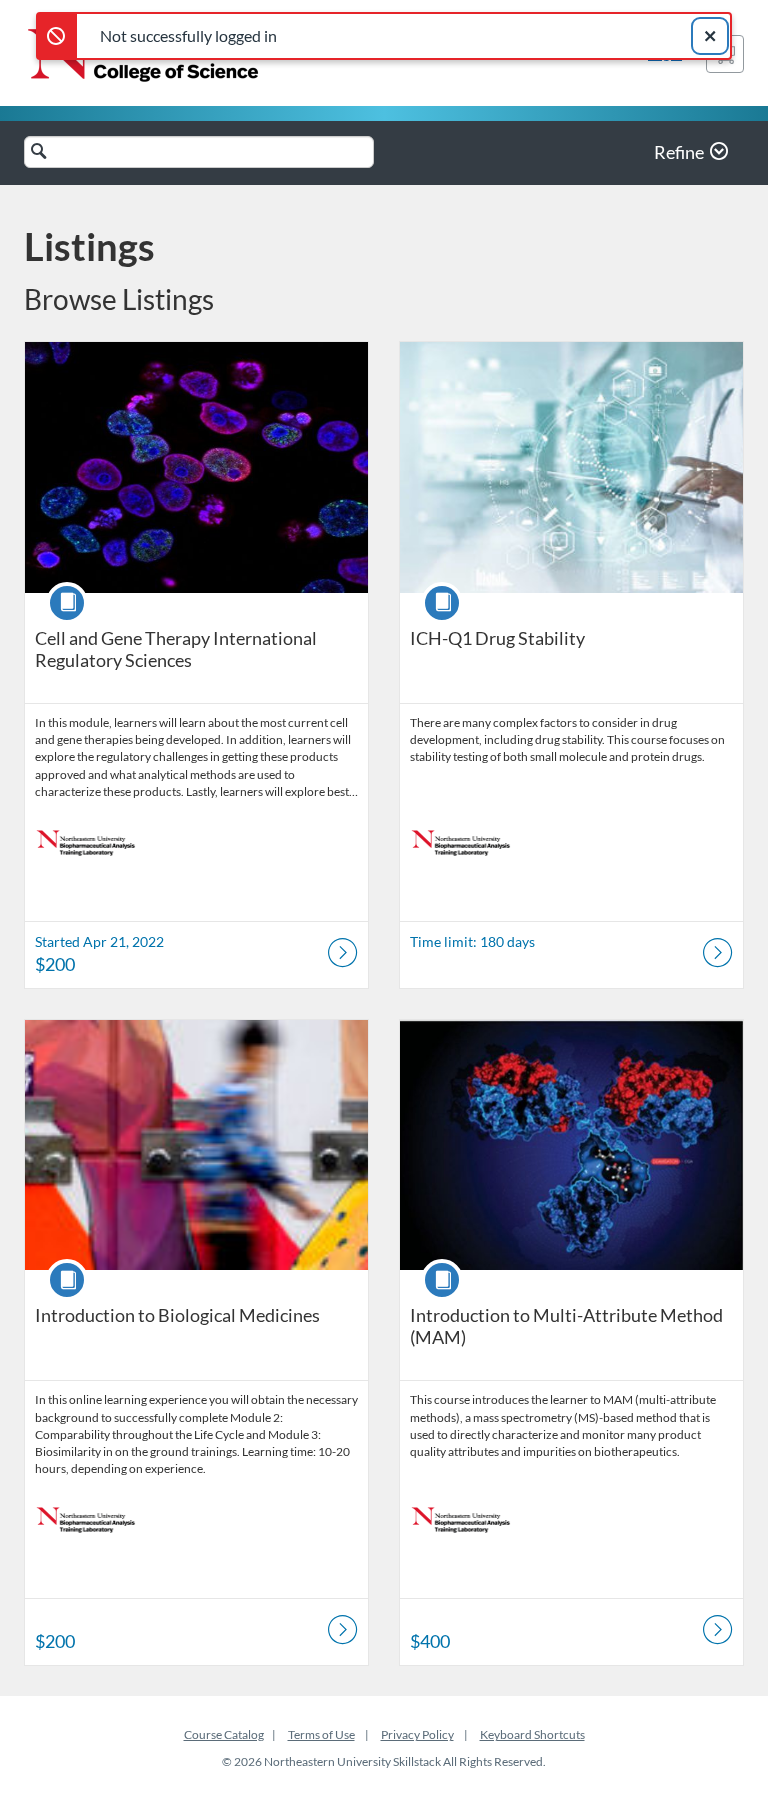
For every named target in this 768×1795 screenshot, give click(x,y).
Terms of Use (321, 1734)
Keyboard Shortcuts (532, 1734)
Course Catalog (224, 1734)
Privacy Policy (417, 1734)
